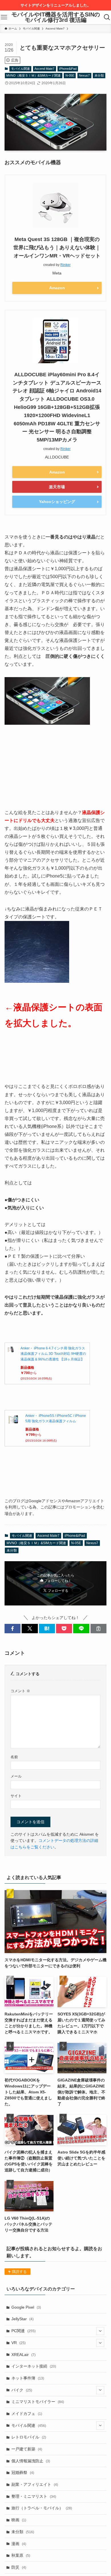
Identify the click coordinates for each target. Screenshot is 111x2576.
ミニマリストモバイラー (38, 2402)
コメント (20, 1691)
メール (16, 1776)
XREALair (23, 2355)
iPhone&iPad (68, 69)
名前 (14, 1757)
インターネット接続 (34, 2366)
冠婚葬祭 (23, 2473)
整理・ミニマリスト (34, 2496)
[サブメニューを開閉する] (100, 2331)
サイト (16, 1796)
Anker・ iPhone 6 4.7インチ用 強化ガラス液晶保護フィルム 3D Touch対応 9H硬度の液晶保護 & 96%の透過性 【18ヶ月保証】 (53, 1354)
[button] (13, 1629)
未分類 (99, 75)
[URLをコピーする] (98, 1629)
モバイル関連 (20, 69)
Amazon (57, 288)
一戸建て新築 (27, 2449)
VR (18, 2343)
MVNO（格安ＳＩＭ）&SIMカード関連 (33, 75)
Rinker (65, 265)
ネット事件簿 (28, 2378)
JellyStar (22, 2319)
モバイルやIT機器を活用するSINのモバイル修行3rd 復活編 (56, 17)
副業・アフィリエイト (35, 2484)
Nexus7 (84, 75)
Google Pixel (26, 2307)
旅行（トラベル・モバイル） (42, 2508)
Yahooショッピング (57, 502)
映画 (19, 2520)
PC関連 (23, 2331)
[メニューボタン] (4, 17)
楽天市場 (57, 487)
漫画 (19, 2544)
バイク (22, 2390)
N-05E (70, 75)
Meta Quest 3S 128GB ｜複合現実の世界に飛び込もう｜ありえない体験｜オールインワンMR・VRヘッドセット (57, 248)
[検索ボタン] (107, 17)
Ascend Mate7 (44, 69)
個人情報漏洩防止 (31, 2461)
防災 (19, 2567)
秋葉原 (21, 2555)
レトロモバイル (29, 2437)
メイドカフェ (27, 2414)
